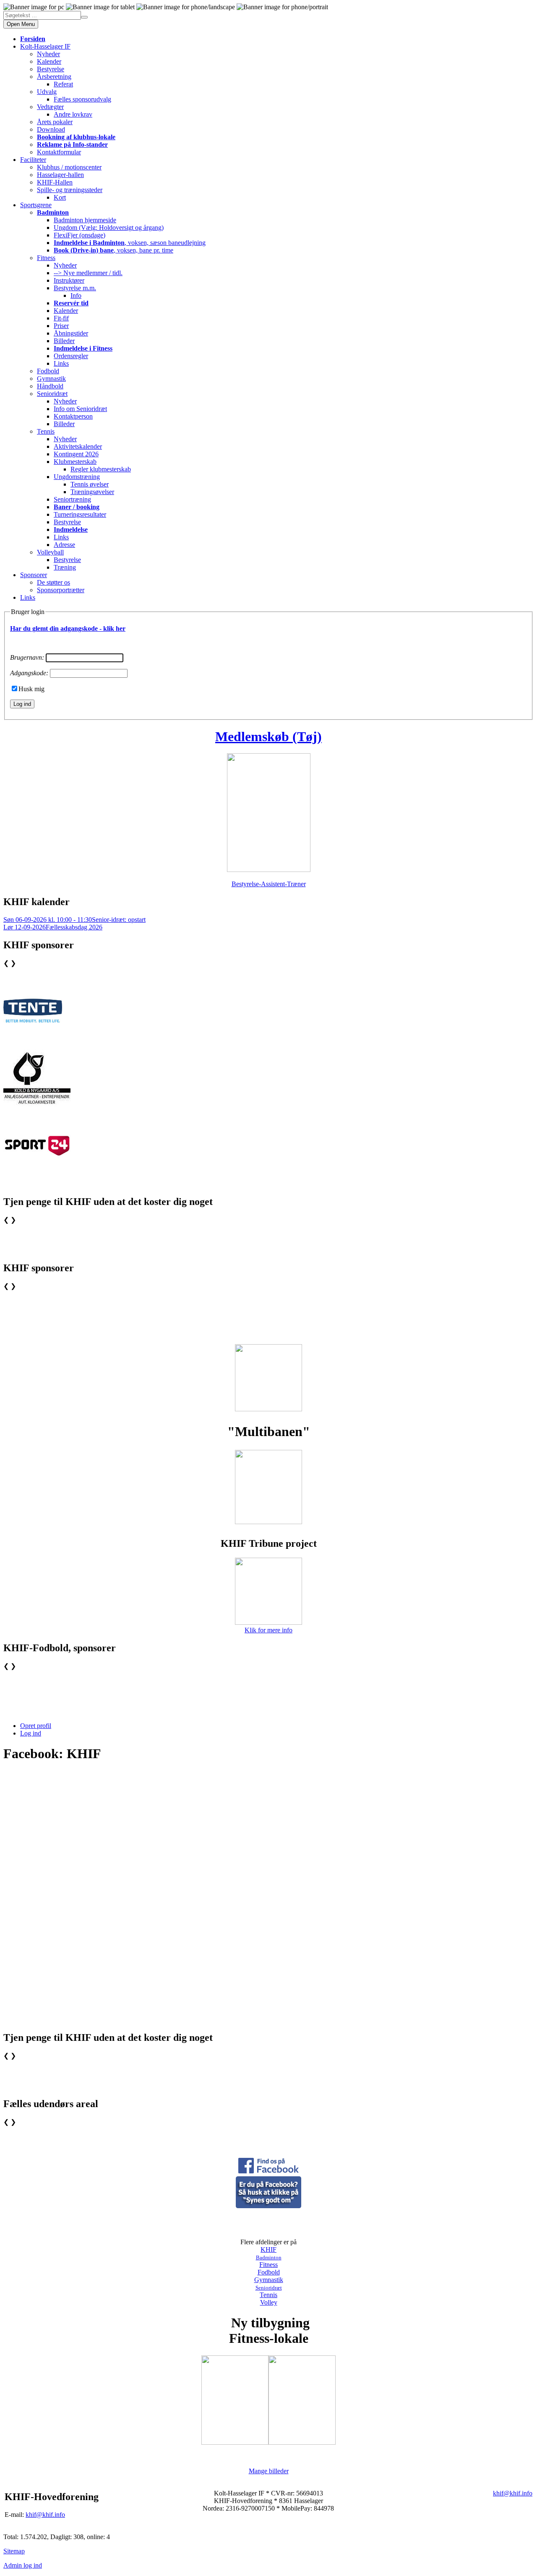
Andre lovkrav (73, 114)
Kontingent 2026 (76, 454)
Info (76, 295)
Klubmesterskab (75, 462)
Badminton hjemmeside (85, 220)
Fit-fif (61, 318)
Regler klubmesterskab (101, 469)
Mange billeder (269, 2471)
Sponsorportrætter (61, 590)
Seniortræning (72, 499)
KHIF (268, 2249)
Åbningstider (71, 333)
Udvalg (47, 92)
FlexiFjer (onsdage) (80, 235)
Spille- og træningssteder (70, 190)
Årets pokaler (55, 122)
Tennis (46, 431)
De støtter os (53, 582)
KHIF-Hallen (55, 182)
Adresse (64, 545)
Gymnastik (51, 379)
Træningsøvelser (92, 492)
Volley (269, 2302)
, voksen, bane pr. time (113, 250)
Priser (61, 326)
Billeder (64, 341)
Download (51, 129)
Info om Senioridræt (80, 409)
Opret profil (36, 1726)
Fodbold (48, 371)
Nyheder (48, 54)
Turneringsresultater (80, 514)
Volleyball (50, 552)
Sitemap (14, 2551)
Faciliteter (33, 160)
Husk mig (31, 689)
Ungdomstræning (77, 477)
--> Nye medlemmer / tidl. (88, 273)
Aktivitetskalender (78, 446)
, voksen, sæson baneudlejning (130, 243)
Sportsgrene (36, 205)
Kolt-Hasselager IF (45, 46)
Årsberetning (54, 77)
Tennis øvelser (90, 484)
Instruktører (69, 280)
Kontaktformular (59, 152)
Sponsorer (34, 575)
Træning (65, 567)
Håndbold (50, 386)
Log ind (31, 1733)
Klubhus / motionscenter (69, 167)
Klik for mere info (268, 1630)
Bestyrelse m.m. (75, 288)
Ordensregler (71, 356)
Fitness (46, 258)
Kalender (49, 61)
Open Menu (21, 24)
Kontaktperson (73, 416)
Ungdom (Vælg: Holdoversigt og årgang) (109, 228)
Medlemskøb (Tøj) (268, 736)
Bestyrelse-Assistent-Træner (269, 884)
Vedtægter (50, 107)
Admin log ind (23, 2565)
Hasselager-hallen (60, 175)
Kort (60, 197)
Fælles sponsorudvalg (82, 99)
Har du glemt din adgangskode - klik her (68, 628)
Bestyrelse (51, 69)
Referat (63, 84)
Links (61, 363)
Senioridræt (52, 394)
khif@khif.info (45, 2515)
